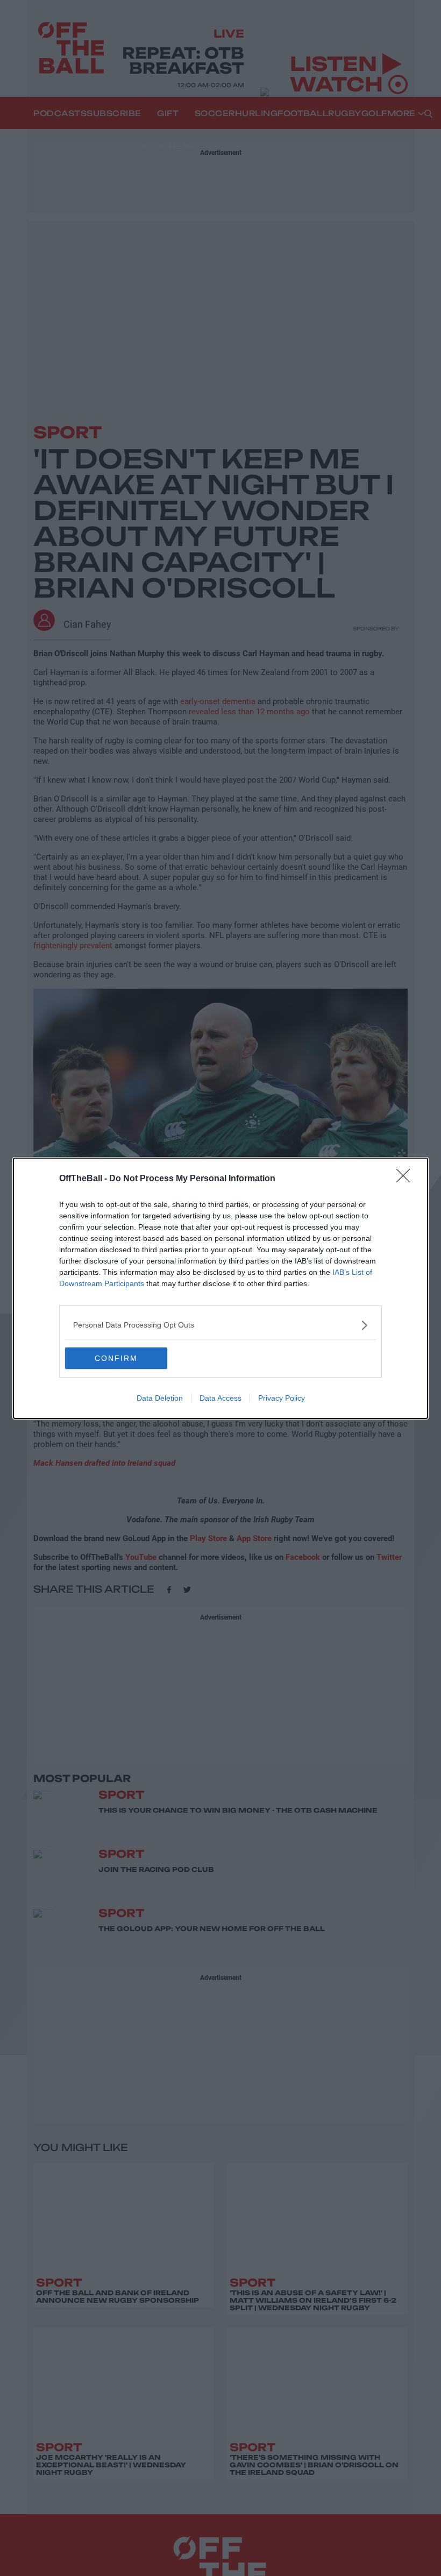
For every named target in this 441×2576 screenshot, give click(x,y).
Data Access (220, 1398)
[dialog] (220, 1288)
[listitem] (220, 1325)
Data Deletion (160, 1398)
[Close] (407, 1179)
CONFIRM (116, 1358)
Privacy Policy (282, 1398)
